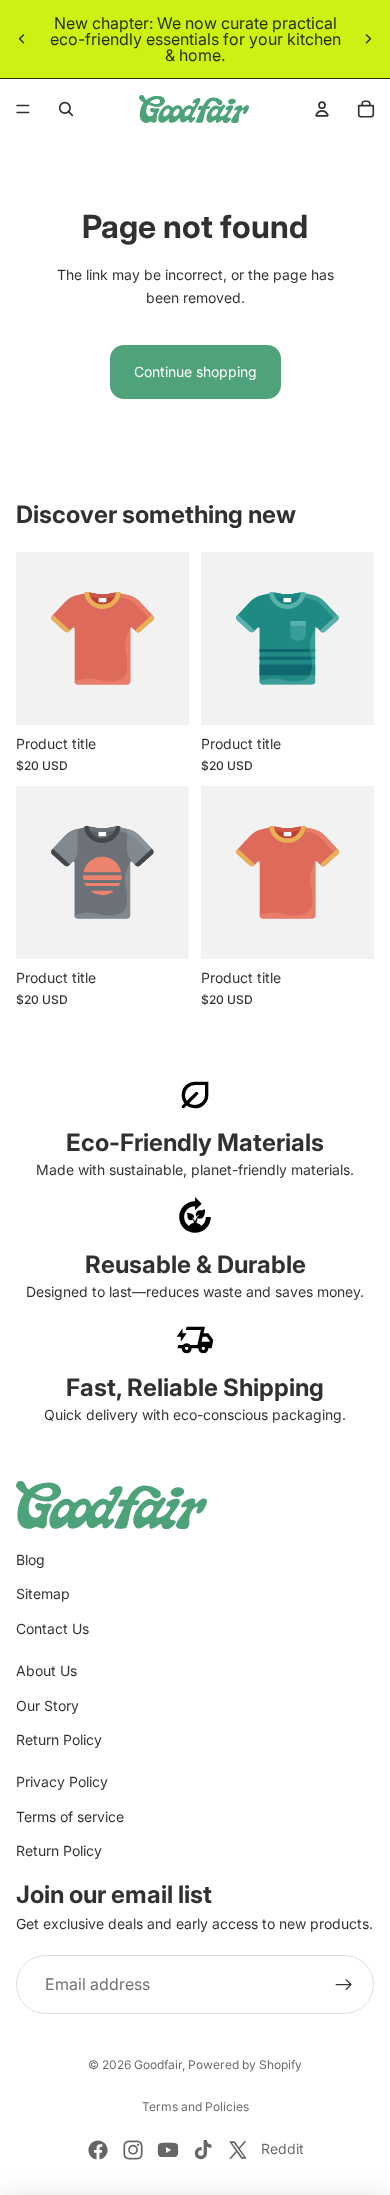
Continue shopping (195, 371)
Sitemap (43, 1593)
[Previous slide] (22, 39)
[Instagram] (133, 2150)
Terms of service (70, 1816)
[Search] (66, 109)
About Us (46, 1670)
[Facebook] (98, 2150)
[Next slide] (368, 39)
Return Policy (59, 1739)
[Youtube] (168, 2150)
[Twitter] (238, 2150)
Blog (30, 1559)
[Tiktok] (203, 2150)
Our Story (47, 1705)
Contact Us (52, 1628)
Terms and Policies (195, 2106)
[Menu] (23, 109)
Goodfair (158, 2064)
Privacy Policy (62, 1781)
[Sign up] (344, 1985)
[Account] (322, 109)
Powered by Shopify (245, 2064)
